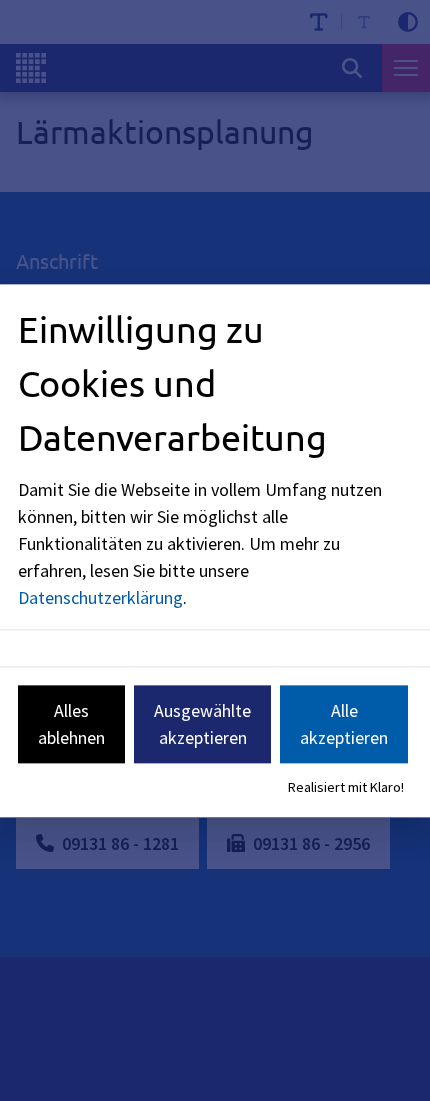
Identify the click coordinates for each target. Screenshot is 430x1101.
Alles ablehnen (71, 724)
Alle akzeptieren (344, 724)
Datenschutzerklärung (100, 597)
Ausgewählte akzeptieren (202, 724)
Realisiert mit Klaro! (346, 788)
